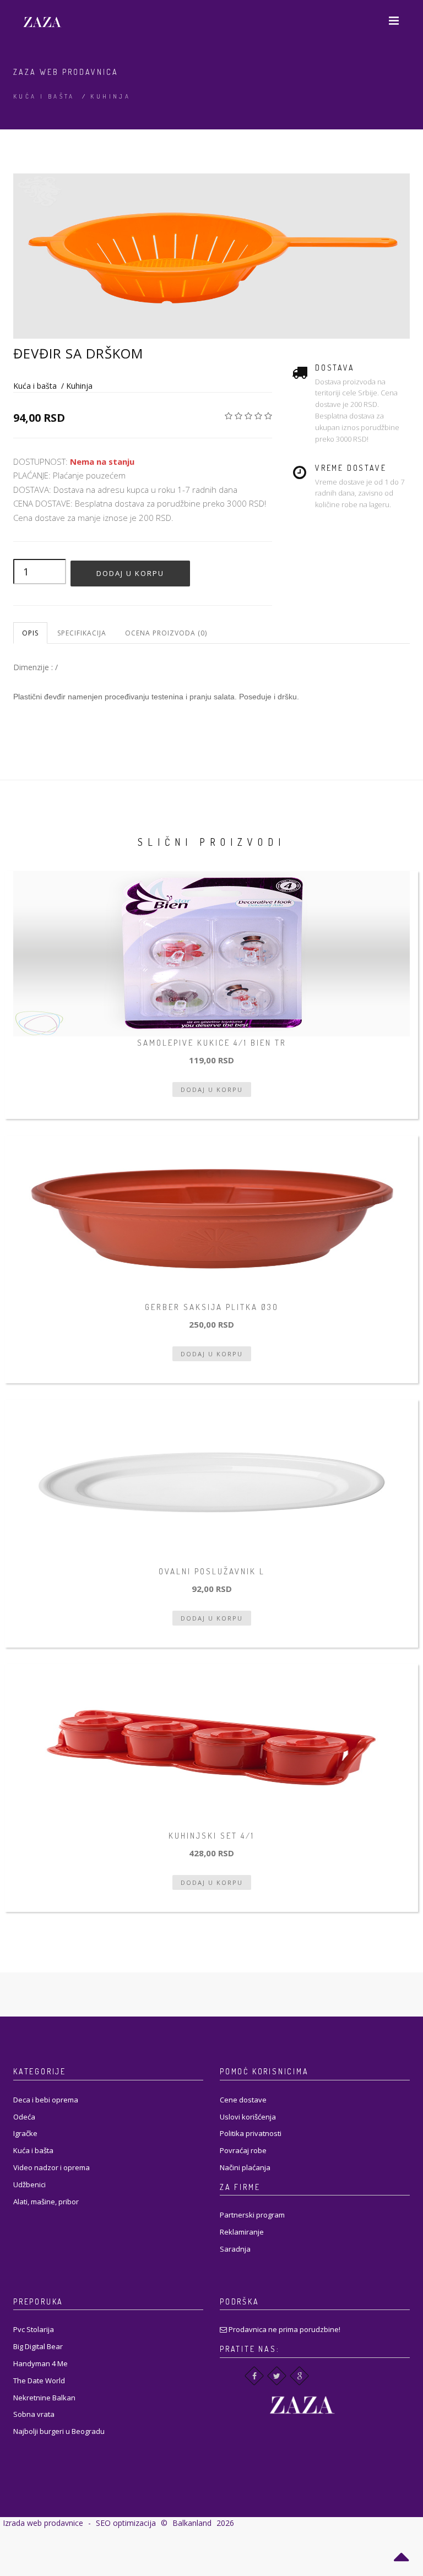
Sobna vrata (34, 2414)
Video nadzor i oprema (51, 2167)
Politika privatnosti (251, 2133)
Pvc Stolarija (34, 2329)
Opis (30, 633)
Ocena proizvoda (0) (166, 633)
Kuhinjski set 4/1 (211, 1836)
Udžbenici (29, 2184)
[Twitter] (277, 2376)
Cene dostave (243, 2100)
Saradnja (235, 2249)
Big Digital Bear (38, 2346)
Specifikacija (82, 633)
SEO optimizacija (126, 2523)
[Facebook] (254, 2376)
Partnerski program (252, 2215)
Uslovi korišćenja (248, 2117)
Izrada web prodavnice (43, 2523)
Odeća (24, 2117)
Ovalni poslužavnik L (212, 1571)
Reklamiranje (242, 2232)
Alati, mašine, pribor (46, 2202)
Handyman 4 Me (40, 2363)
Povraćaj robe (243, 2150)
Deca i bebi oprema (46, 2100)
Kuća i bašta (44, 96)
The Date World (39, 2381)
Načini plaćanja (245, 2167)
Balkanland (192, 2523)
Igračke (25, 2133)
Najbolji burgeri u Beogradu (59, 2431)
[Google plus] (299, 2376)
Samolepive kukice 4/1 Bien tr (212, 1043)
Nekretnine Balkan (44, 2398)
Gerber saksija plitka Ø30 (212, 1307)
